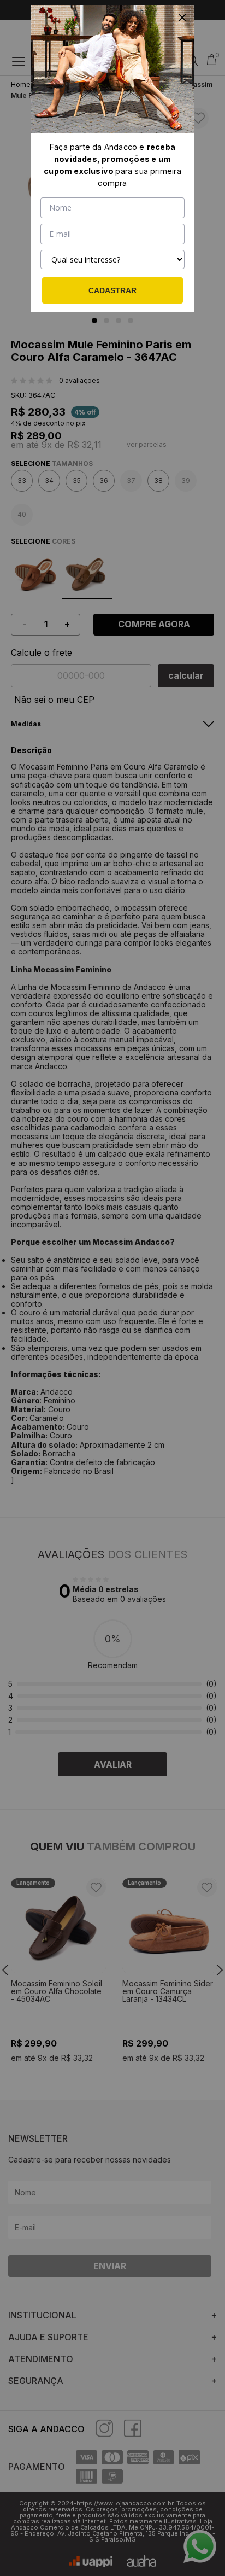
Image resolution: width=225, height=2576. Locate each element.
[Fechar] (182, 18)
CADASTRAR (112, 290)
